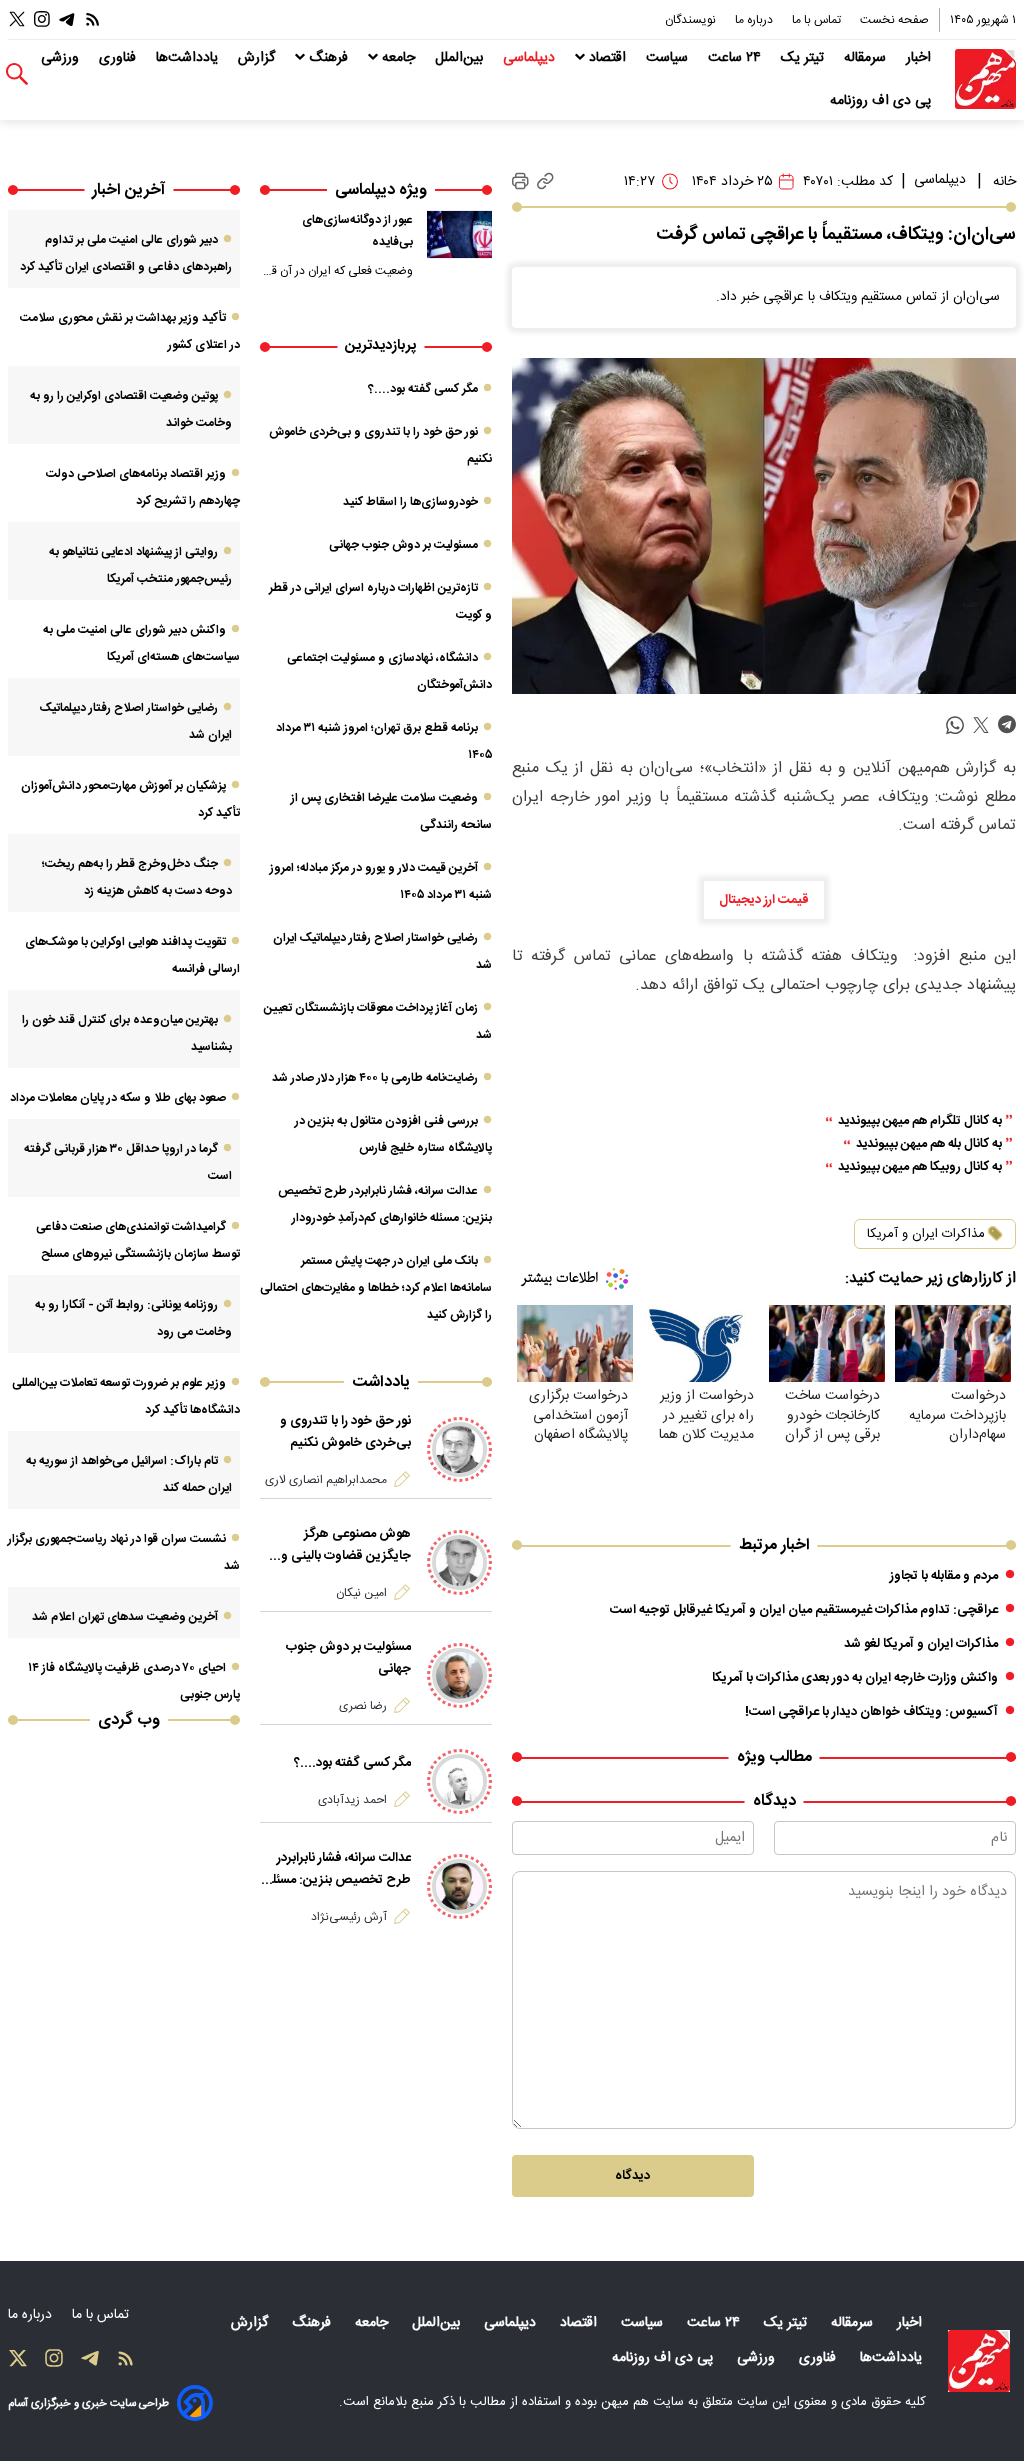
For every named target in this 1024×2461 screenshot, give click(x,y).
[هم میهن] (985, 79)
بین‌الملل (461, 58)
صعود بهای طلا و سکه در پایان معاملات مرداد (118, 1098)
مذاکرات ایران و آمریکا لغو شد (921, 1644)
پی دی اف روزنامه (882, 101)
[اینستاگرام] (42, 19)
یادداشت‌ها (189, 58)
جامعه (398, 58)
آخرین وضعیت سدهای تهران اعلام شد (125, 1617)
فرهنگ (328, 58)
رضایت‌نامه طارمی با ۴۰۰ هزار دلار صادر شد (375, 1078)
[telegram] (1007, 725)
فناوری (119, 58)
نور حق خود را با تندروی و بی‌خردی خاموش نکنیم (345, 1432)
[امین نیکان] (459, 1562)
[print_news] (520, 182)
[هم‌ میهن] (979, 2361)
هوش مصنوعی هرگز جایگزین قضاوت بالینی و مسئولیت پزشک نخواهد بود (339, 1545)
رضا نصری (363, 1706)
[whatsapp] (955, 725)
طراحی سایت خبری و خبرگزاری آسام (88, 2403)
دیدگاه (632, 2176)
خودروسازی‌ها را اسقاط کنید (410, 502)
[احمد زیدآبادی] (459, 1781)
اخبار (920, 58)
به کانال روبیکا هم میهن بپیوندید (920, 1167)
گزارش (258, 58)
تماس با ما (818, 20)
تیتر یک (804, 58)
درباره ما (755, 20)
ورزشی (62, 58)
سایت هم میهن (642, 2402)
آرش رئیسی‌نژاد (349, 1917)
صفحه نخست (894, 20)
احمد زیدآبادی (352, 1800)
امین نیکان (361, 1593)
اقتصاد (607, 58)
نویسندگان (692, 20)
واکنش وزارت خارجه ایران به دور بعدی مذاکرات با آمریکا (855, 1678)
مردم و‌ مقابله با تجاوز (944, 1576)
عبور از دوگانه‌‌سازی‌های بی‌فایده (357, 231)
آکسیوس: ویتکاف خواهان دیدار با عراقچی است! (871, 1712)
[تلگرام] (67, 19)
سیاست (669, 58)
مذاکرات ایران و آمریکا (926, 1234)
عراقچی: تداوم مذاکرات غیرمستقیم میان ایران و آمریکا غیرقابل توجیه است (804, 1610)
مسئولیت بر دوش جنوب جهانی (403, 545)
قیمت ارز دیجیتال (764, 900)
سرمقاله (867, 58)
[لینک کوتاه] (545, 181)
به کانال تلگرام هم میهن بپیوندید (920, 1121)
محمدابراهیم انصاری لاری (326, 1480)
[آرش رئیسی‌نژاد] (459, 1886)
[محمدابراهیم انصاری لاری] (459, 1449)
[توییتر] (17, 19)
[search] (17, 74)
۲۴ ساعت (736, 58)
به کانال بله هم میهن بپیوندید (929, 1144)
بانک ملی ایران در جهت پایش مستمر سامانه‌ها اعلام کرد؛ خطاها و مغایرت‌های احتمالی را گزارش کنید (376, 1288)
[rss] (93, 19)
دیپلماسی (531, 58)
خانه (1004, 182)
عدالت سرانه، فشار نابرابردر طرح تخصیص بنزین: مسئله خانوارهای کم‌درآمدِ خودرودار (339, 1869)
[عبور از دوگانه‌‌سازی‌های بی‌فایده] (459, 234)
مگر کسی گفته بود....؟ (423, 389)
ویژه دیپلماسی (381, 190)
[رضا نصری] (459, 1675)
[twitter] (981, 725)
